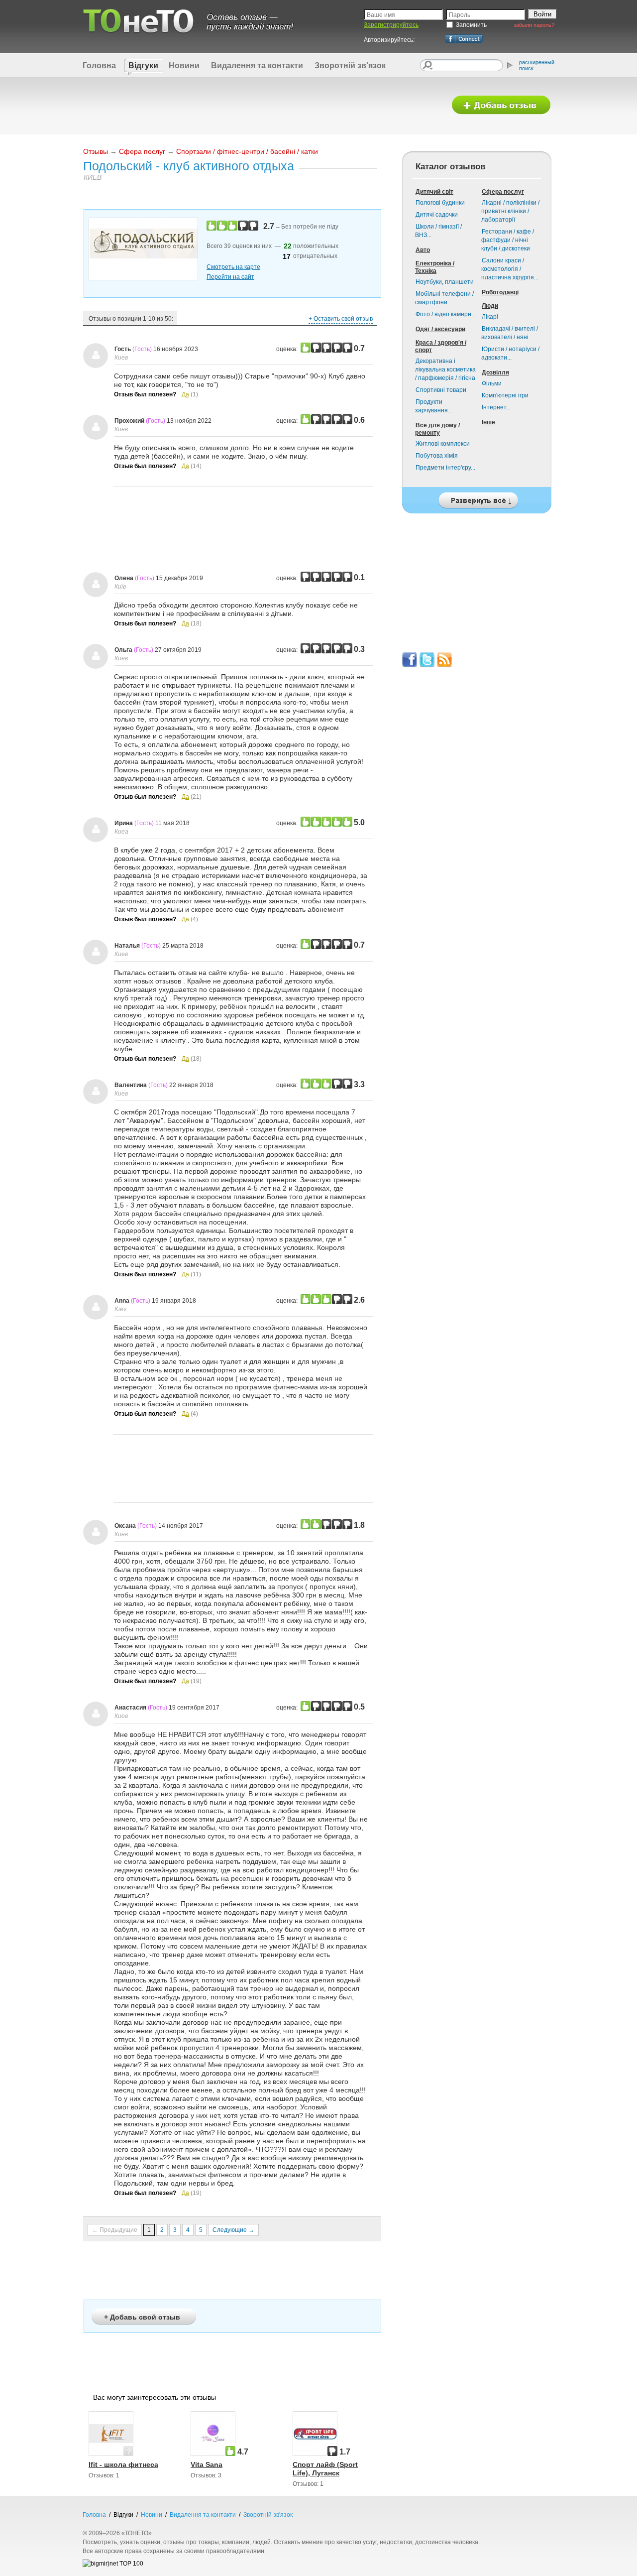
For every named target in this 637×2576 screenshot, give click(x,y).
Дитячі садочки (437, 215)
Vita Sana (207, 2464)
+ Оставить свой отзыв (341, 319)
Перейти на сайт (230, 277)
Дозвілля (495, 372)
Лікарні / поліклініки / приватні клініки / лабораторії (510, 211)
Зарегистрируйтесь (391, 25)
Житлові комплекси (443, 444)
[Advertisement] (260, 106)
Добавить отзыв (501, 105)
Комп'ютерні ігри (505, 395)
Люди (490, 306)
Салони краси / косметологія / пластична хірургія (510, 269)
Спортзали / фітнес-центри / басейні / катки (247, 151)
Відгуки (143, 65)
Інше (488, 422)
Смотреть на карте (233, 267)
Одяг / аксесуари (440, 329)
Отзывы (96, 151)
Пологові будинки (440, 203)
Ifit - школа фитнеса (123, 2464)
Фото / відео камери (446, 314)
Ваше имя (381, 15)
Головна (99, 65)
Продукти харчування (434, 406)
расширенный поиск (537, 65)
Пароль (460, 15)
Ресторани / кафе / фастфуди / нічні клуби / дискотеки (508, 240)
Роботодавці (500, 292)
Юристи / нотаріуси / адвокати (510, 353)
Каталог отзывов (450, 167)
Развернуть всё (477, 498)
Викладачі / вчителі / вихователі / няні (510, 333)
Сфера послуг (142, 151)
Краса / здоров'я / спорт (441, 346)
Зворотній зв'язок (350, 65)
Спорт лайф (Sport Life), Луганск (325, 2469)
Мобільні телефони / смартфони (444, 298)
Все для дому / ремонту (437, 429)
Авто (423, 250)
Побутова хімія (437, 456)
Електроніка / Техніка (435, 267)
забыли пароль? (534, 25)
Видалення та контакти (257, 65)
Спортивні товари (441, 390)
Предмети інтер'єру (445, 468)
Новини (184, 65)
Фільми (492, 383)
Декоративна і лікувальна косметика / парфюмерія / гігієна (445, 369)
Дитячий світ (434, 192)
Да (185, 394)
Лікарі (490, 317)
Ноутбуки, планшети (445, 282)
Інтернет (496, 407)
